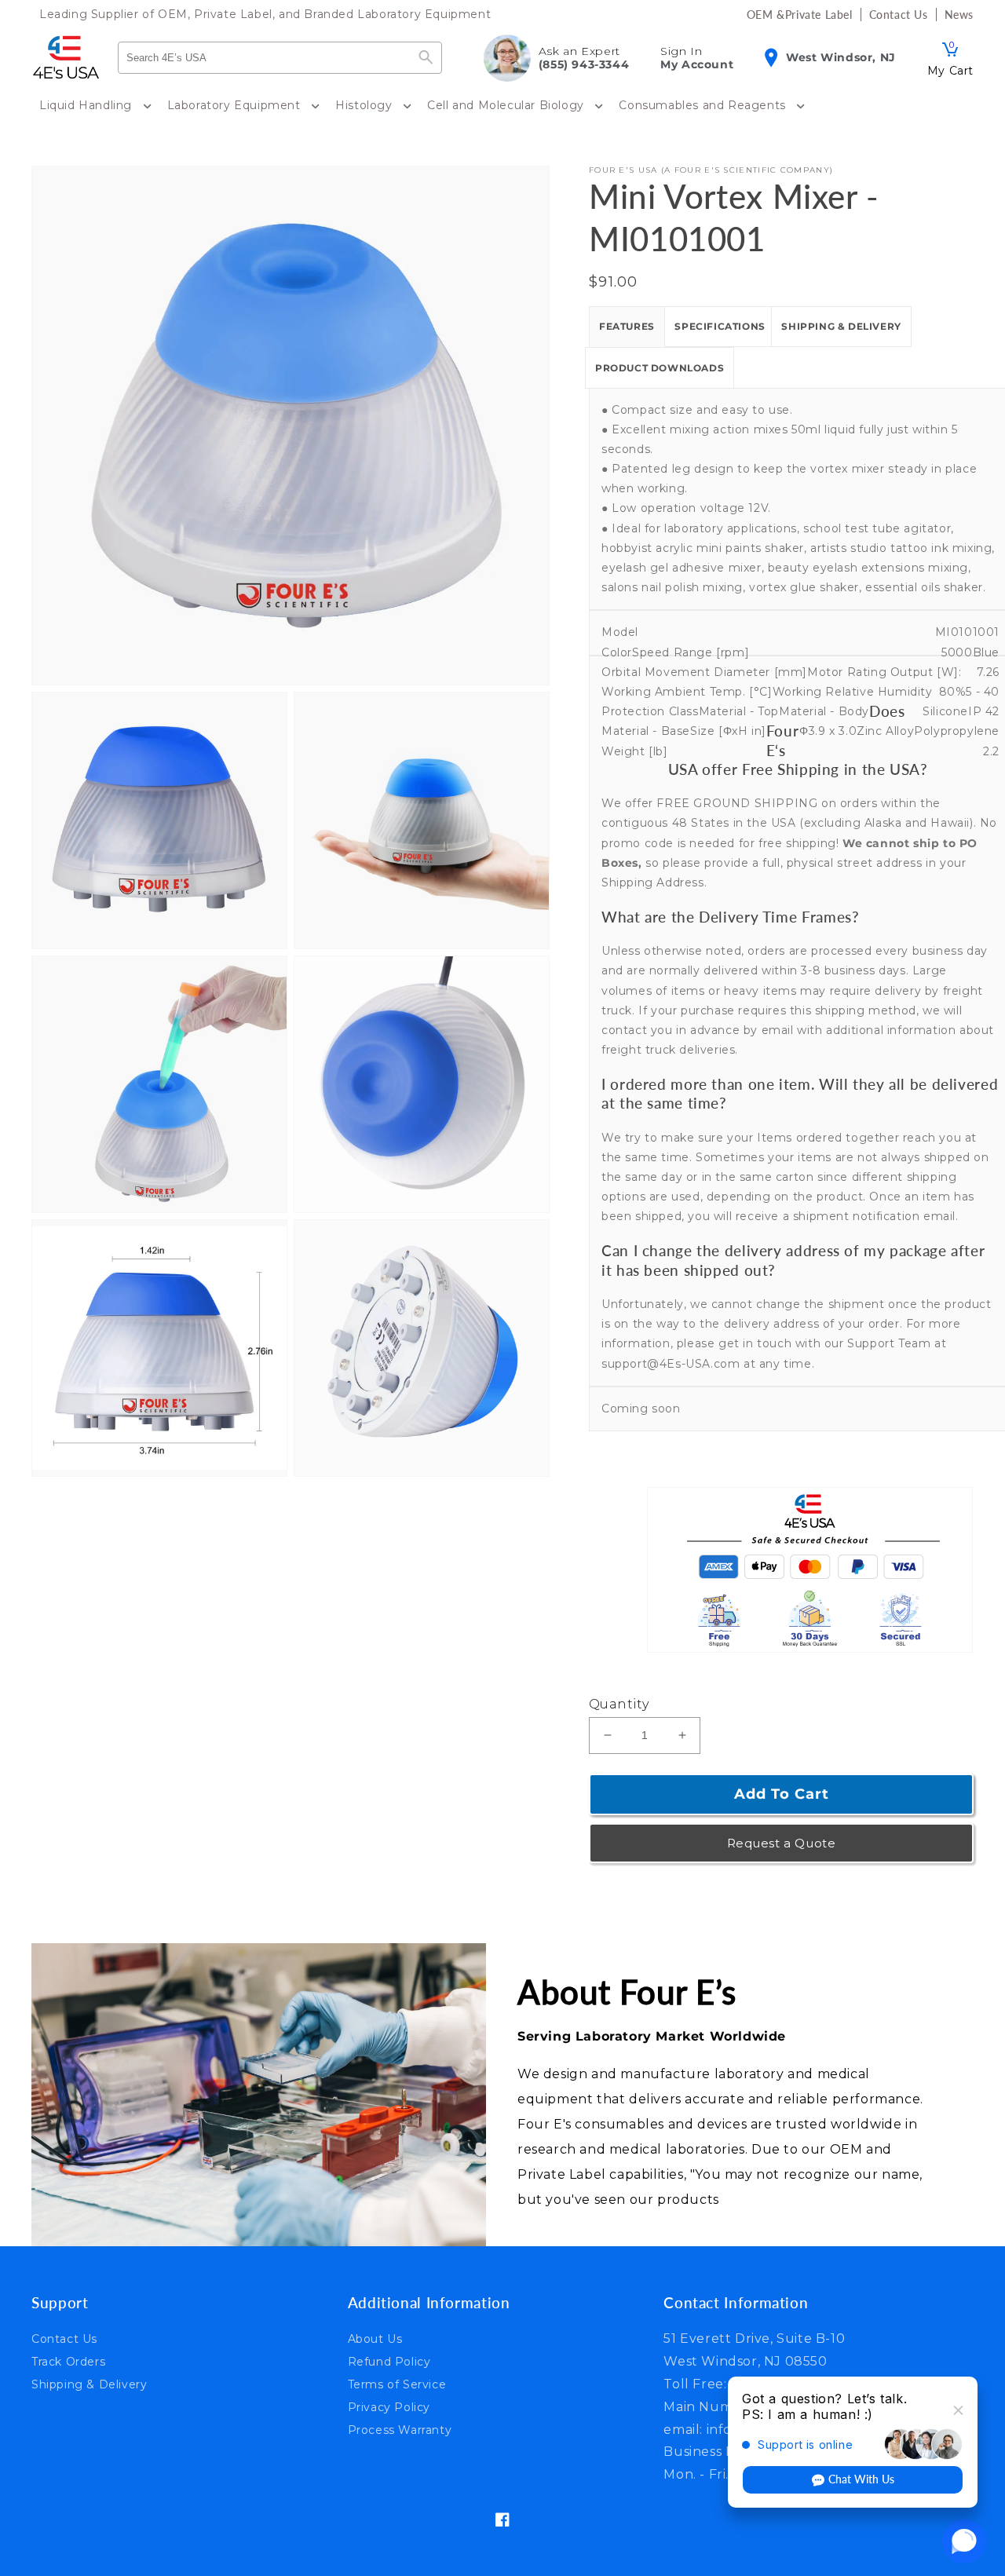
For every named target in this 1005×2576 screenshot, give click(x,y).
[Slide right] (49, 1544)
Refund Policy (389, 2362)
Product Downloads (660, 368)
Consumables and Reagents (704, 105)
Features (627, 326)
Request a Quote (782, 1843)
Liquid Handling (88, 105)
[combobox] (265, 58)
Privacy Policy (389, 2407)
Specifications (720, 326)
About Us (375, 2339)
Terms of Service (397, 2384)
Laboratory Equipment (236, 105)
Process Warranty (400, 2430)
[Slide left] (49, 1510)
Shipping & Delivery (841, 326)
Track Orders (68, 2362)
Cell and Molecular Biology (507, 105)
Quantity (619, 1704)
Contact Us (64, 2339)
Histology (365, 105)
